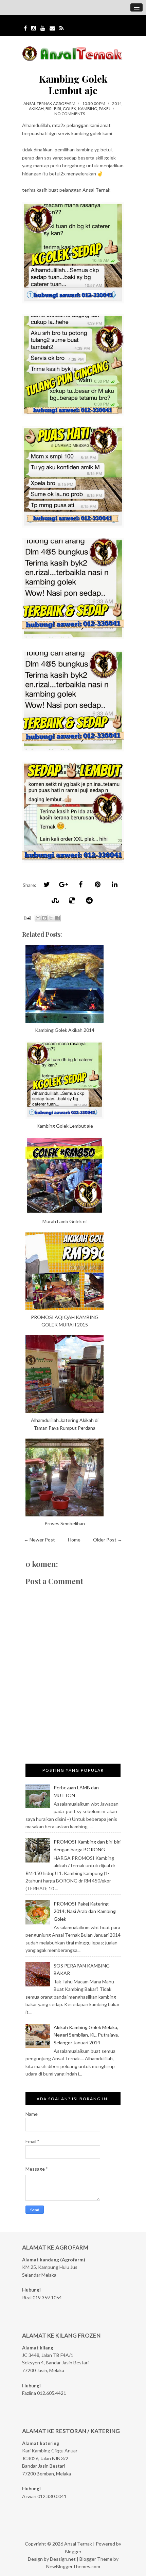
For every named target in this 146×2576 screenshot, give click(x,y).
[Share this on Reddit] (89, 900)
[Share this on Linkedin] (114, 884)
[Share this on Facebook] (80, 884)
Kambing (88, 109)
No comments (70, 114)
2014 (117, 103)
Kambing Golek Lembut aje (73, 84)
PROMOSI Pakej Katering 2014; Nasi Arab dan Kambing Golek (85, 1911)
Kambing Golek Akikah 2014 (65, 1030)
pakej (105, 109)
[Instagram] (34, 28)
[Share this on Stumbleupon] (55, 900)
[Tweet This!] (47, 884)
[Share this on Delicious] (72, 900)
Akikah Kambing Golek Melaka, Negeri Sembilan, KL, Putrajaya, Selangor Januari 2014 (86, 2035)
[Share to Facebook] (57, 918)
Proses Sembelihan (65, 1523)
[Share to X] (51, 918)
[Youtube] (43, 28)
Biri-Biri (53, 109)
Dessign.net (63, 2559)
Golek (70, 109)
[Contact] (52, 28)
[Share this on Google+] (63, 884)
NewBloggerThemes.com (73, 2566)
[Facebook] (25, 28)
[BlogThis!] (44, 918)
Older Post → (108, 1540)
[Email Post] (27, 917)
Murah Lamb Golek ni (65, 1221)
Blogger (73, 2551)
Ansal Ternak (78, 2544)
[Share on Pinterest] (97, 884)
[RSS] (62, 28)
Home (74, 1540)
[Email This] (38, 918)
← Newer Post (39, 1540)
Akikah (36, 109)
